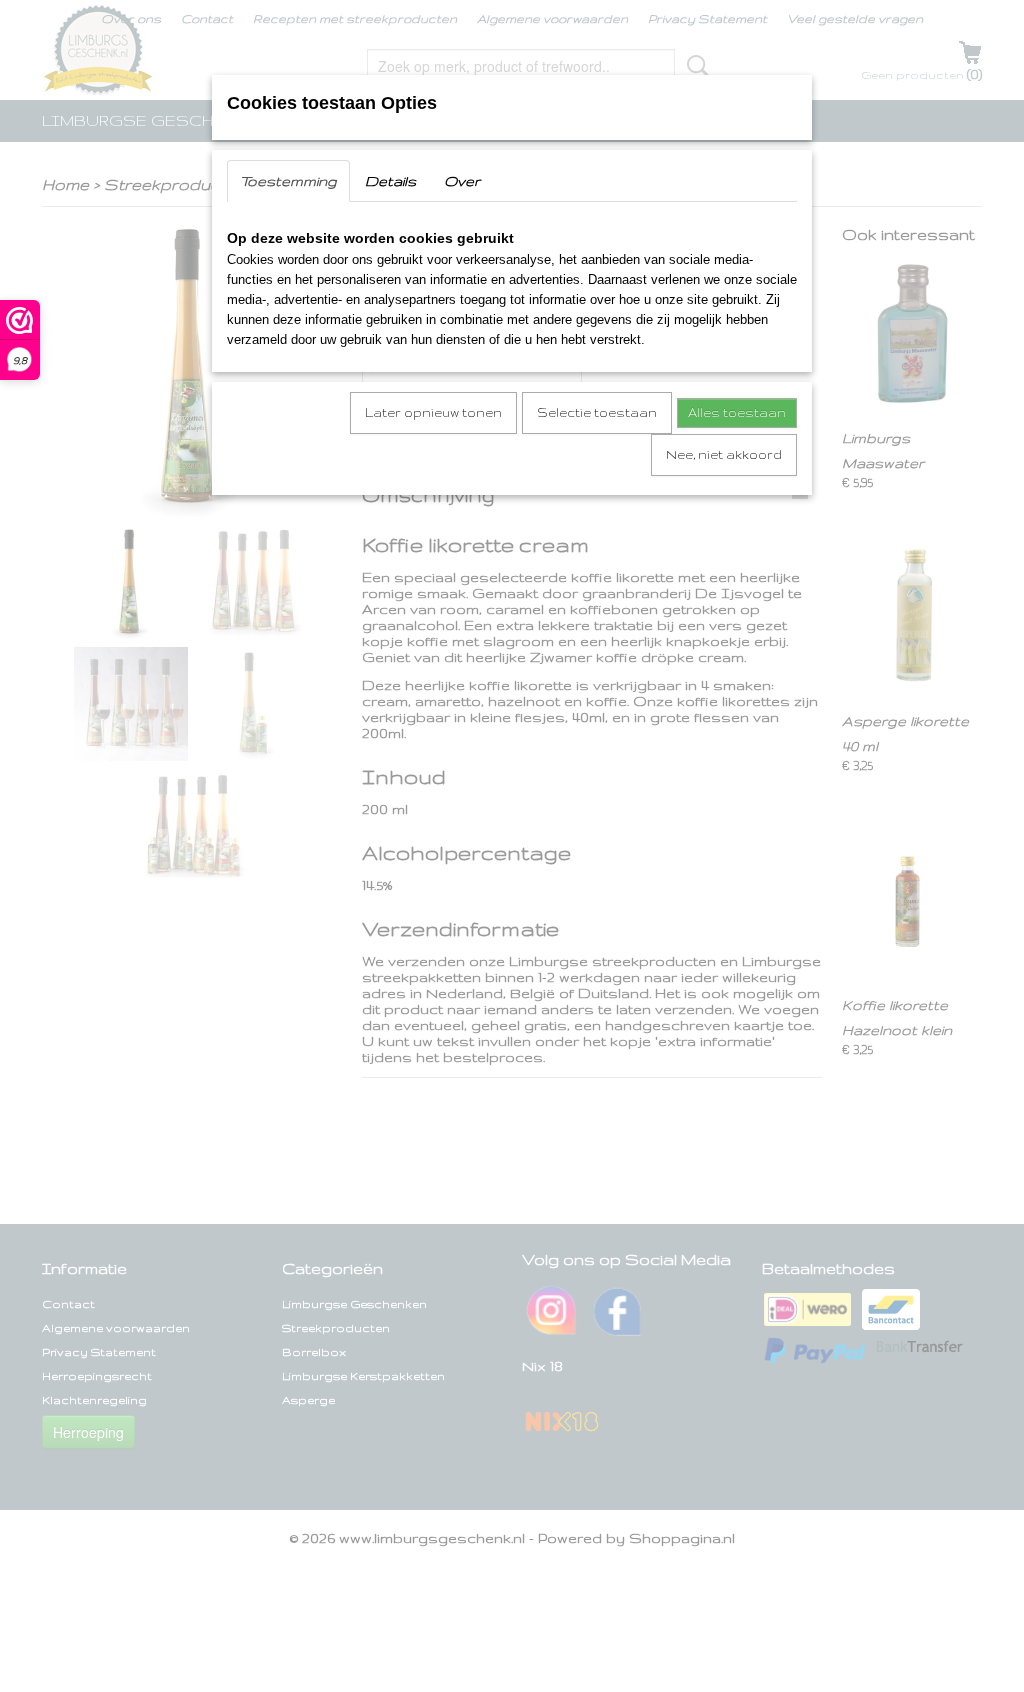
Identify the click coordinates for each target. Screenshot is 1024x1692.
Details (390, 181)
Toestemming (288, 181)
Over (462, 181)
